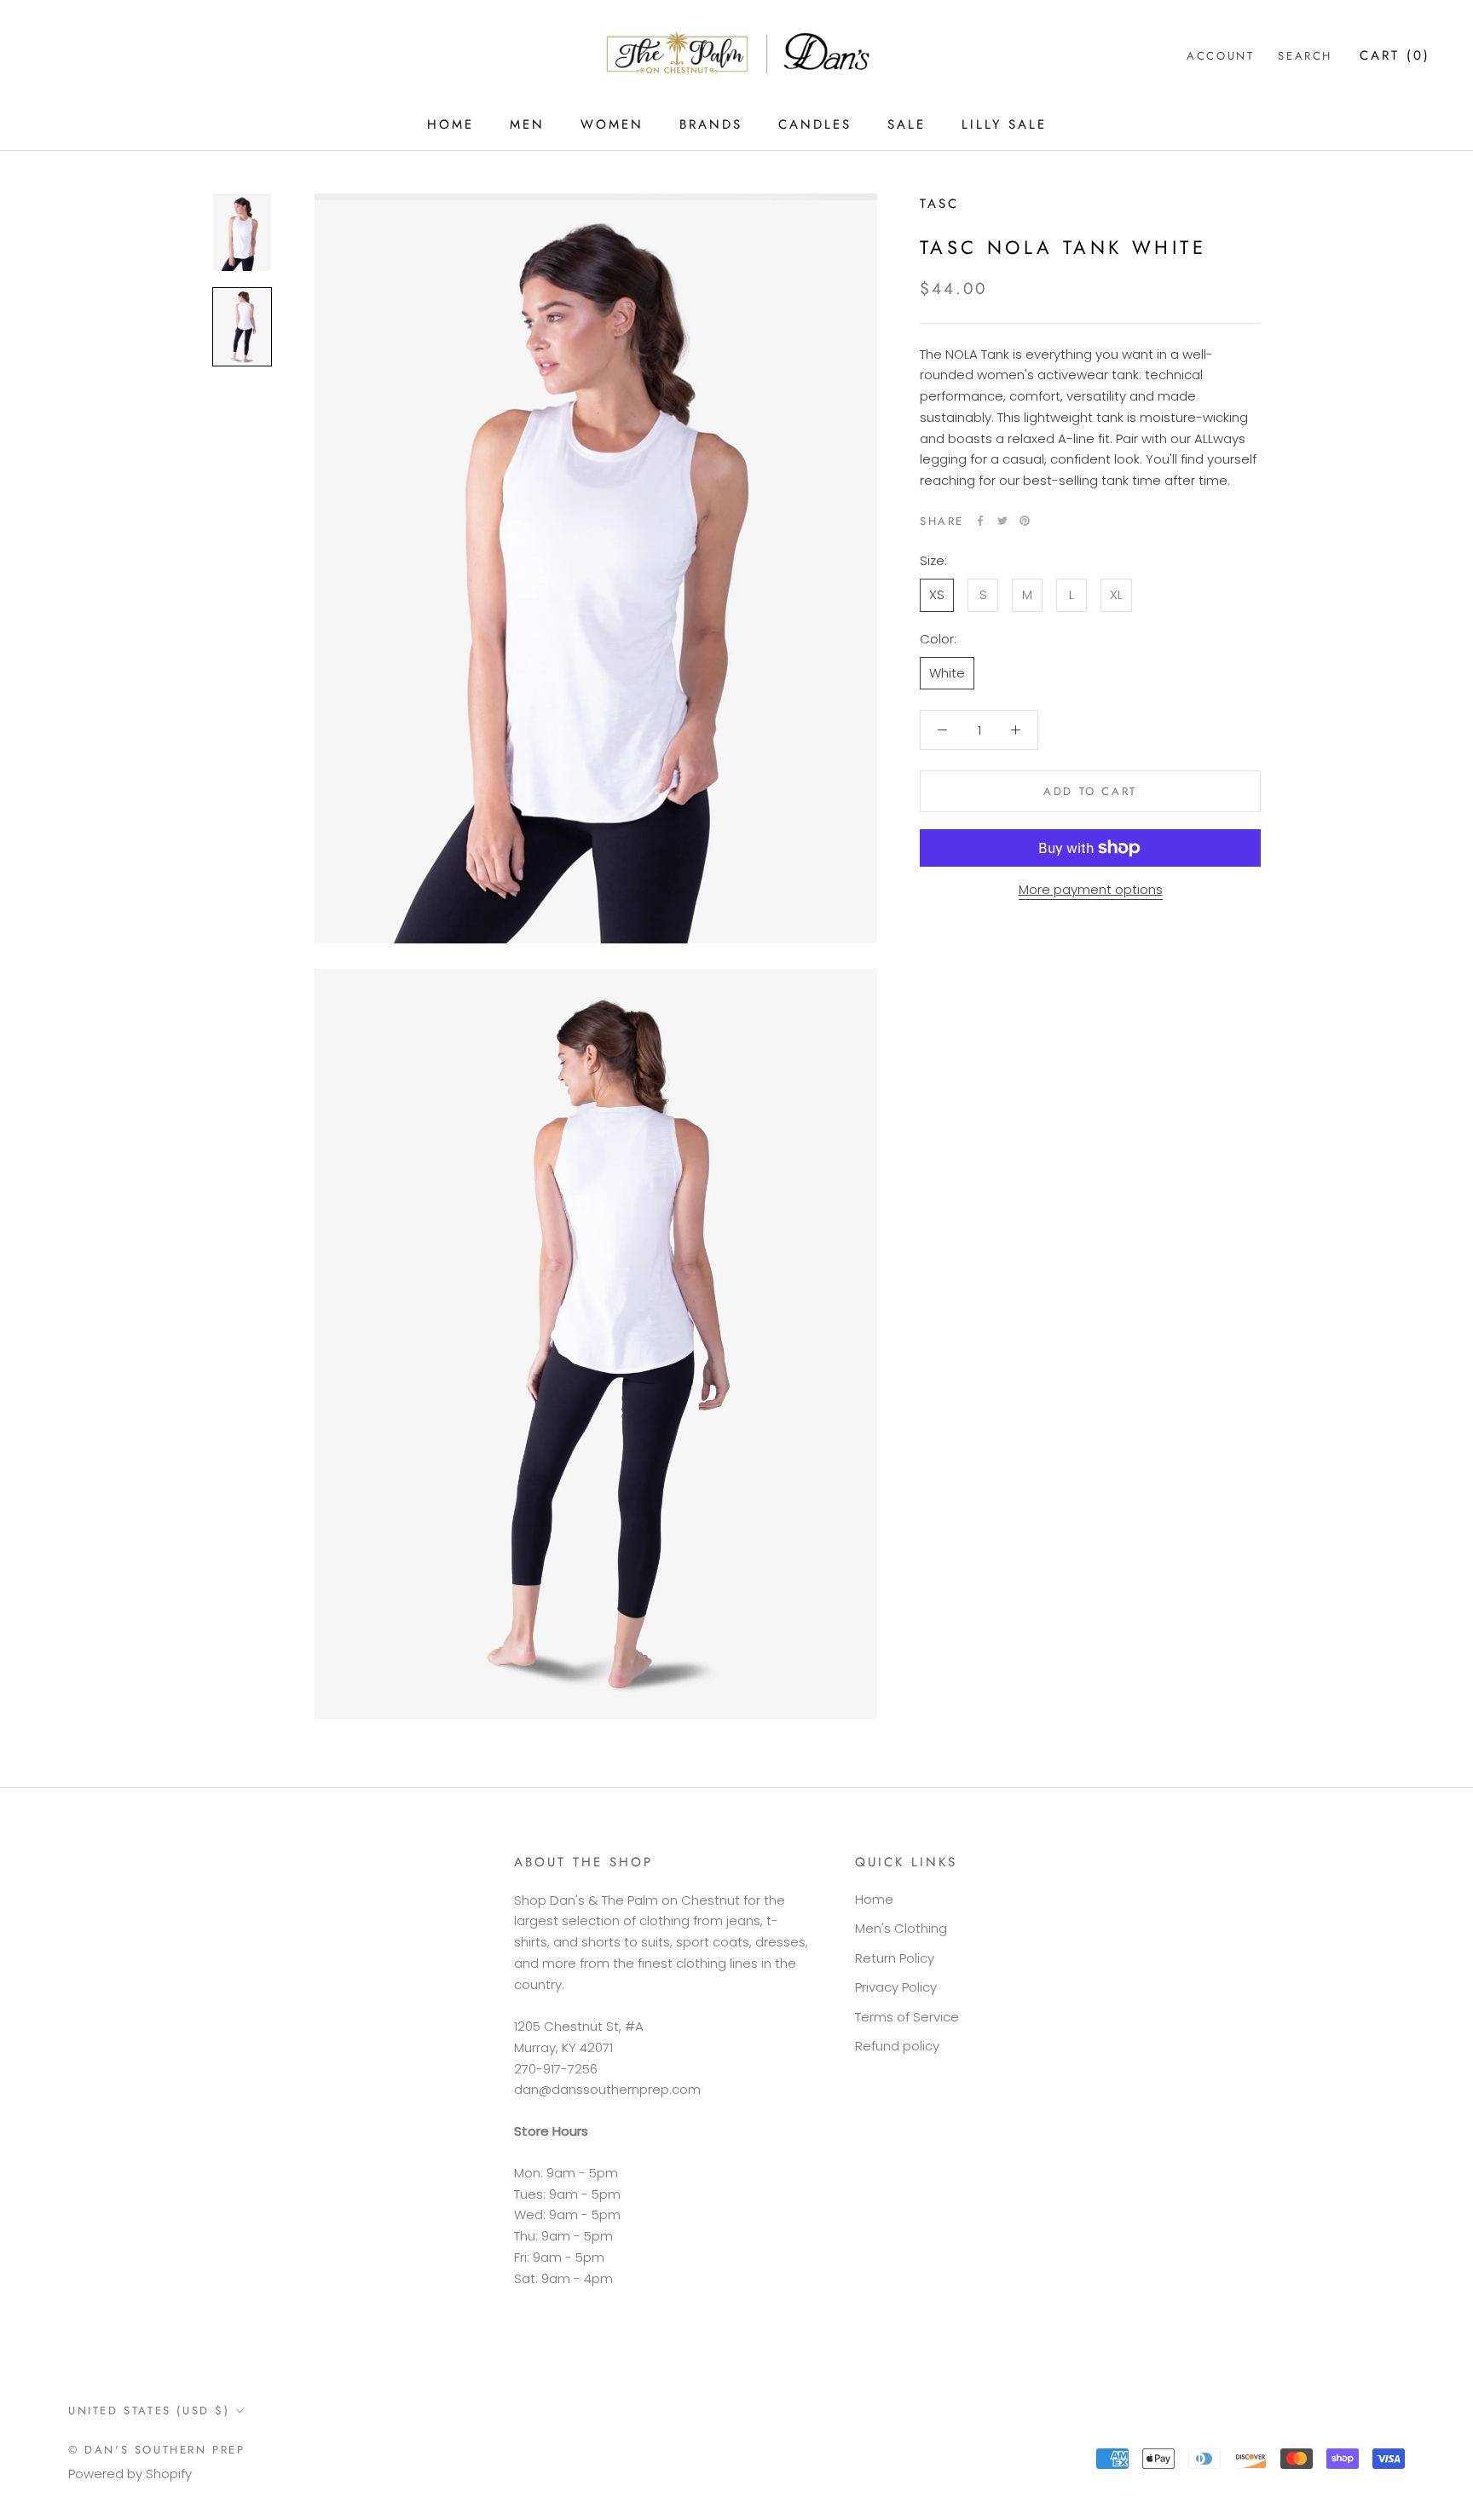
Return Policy (895, 1958)
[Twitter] (1002, 521)
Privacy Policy (896, 1987)
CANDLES (815, 124)
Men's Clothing (901, 1928)
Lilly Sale (1004, 124)
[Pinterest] (1025, 521)
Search (1305, 56)
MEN (527, 124)
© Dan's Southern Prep (157, 2450)
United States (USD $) (149, 2410)
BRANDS (711, 124)
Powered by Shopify (130, 2474)
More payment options (1091, 889)
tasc (939, 204)
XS (937, 594)
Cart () (1395, 55)
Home (874, 1899)
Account (1220, 56)
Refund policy (897, 2046)
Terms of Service (907, 2017)
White (947, 672)
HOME (451, 124)
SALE (907, 124)
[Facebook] (980, 521)
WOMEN (612, 124)
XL (1116, 594)
